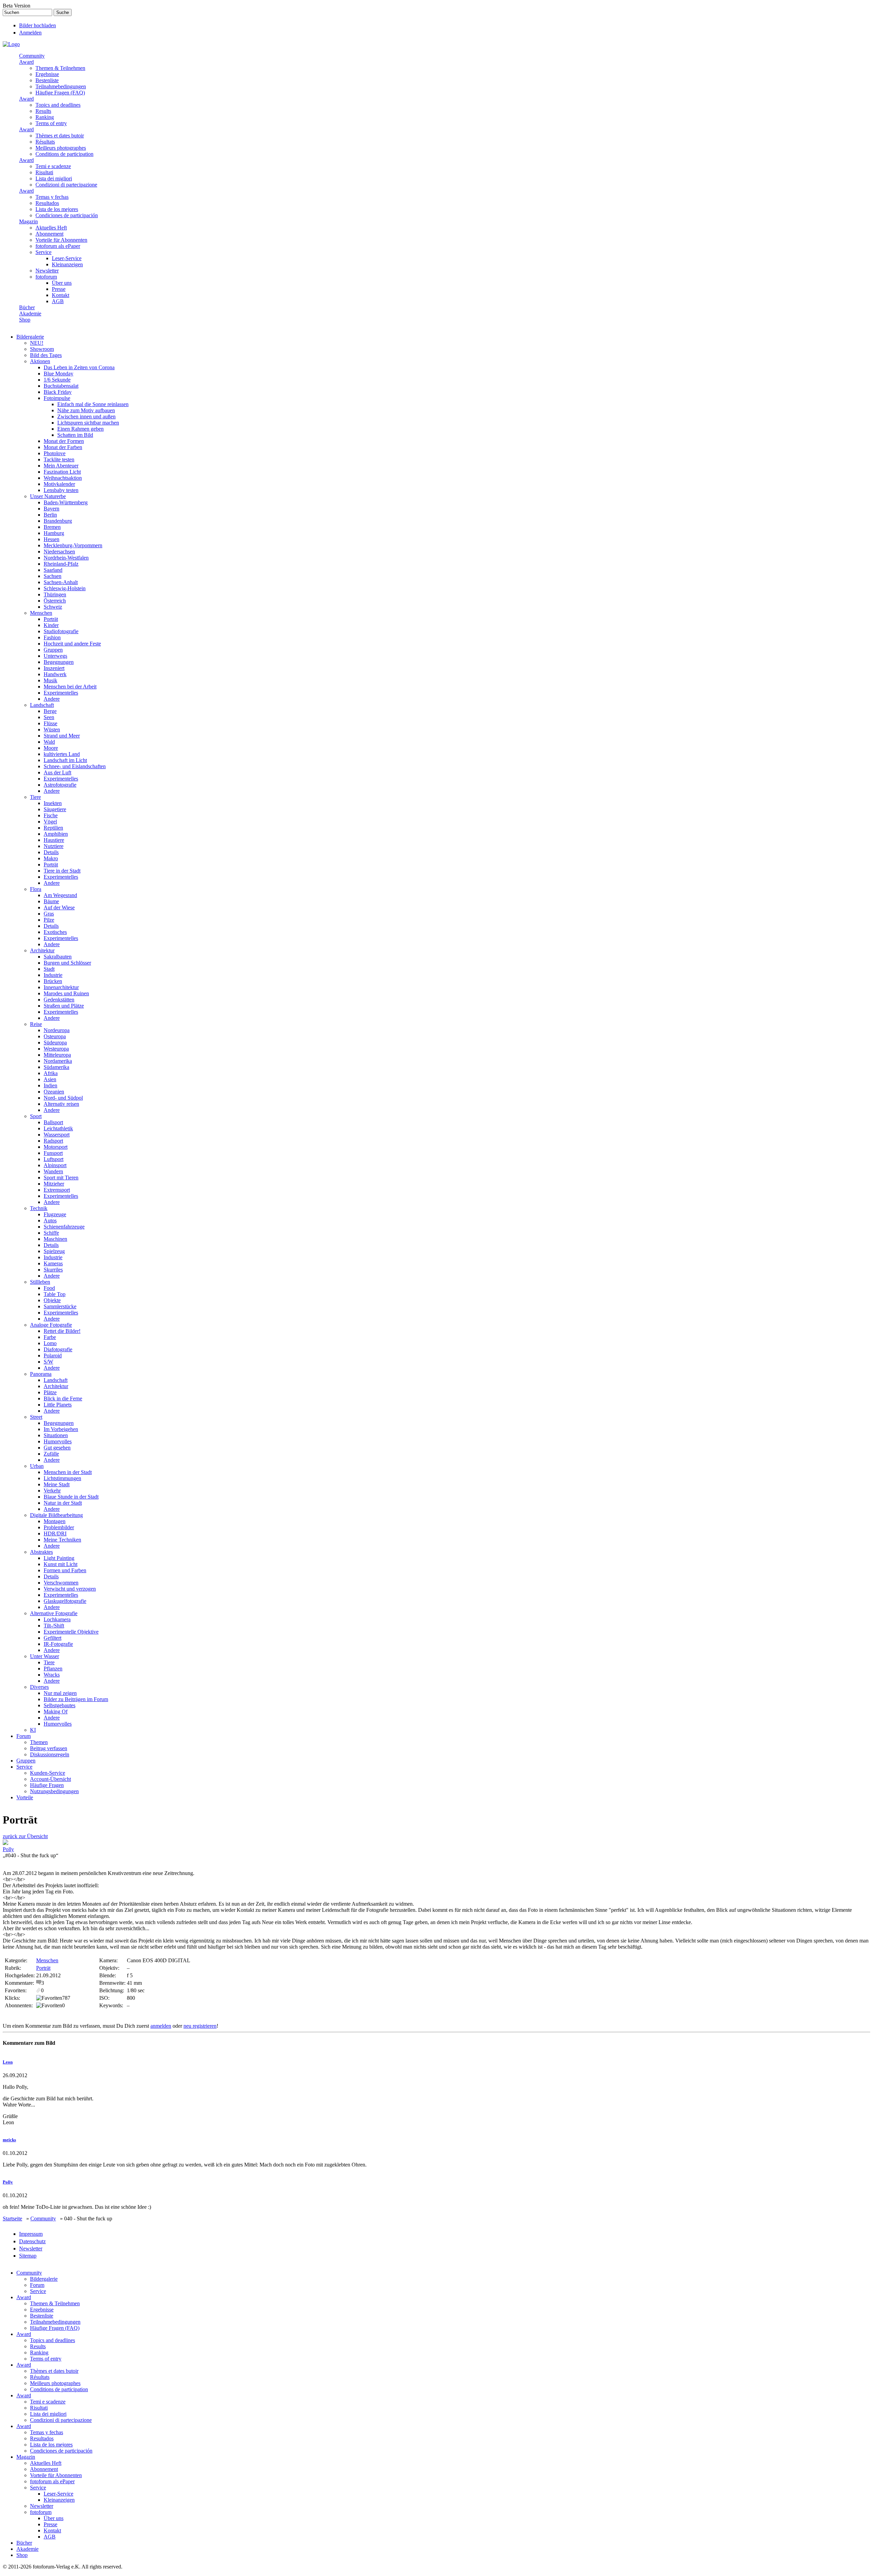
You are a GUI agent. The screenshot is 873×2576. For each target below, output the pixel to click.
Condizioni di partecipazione (66, 185)
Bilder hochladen (38, 25)
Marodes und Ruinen (66, 993)
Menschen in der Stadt (68, 1472)
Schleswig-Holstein (65, 588)
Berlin (50, 515)
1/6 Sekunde (57, 380)
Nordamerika (58, 1061)
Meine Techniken (62, 1540)
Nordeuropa (57, 1030)
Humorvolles (58, 1441)
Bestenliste (47, 80)
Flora (36, 889)
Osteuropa (55, 1036)
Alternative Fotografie (54, 1613)
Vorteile (25, 1797)
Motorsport (56, 1147)
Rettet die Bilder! (62, 1331)
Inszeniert (54, 668)
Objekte (52, 1300)
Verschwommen (61, 1583)
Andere (52, 699)
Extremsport (57, 1190)
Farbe (50, 1337)
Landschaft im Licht (65, 760)
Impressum (31, 2234)
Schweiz (53, 607)
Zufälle (51, 1454)
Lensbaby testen (61, 490)
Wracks (52, 1675)
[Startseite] (11, 44)
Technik (39, 1208)
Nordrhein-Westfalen (66, 558)
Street (36, 1417)
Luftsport (54, 1159)
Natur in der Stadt (63, 1503)
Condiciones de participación (67, 215)
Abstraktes (41, 1552)
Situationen (56, 1435)
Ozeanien (54, 1092)
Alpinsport (55, 1165)
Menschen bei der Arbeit (70, 687)
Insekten (53, 803)
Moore (51, 748)
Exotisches (55, 932)
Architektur (42, 950)
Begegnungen (59, 662)
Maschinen (55, 1239)
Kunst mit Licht (61, 1564)
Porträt (51, 619)
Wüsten (52, 729)
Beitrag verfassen (49, 1748)
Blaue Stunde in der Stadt (71, 1497)
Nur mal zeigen (60, 1693)
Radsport (53, 1141)
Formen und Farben (65, 1570)
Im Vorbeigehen (61, 1429)
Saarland (53, 570)
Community (32, 56)
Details (51, 852)
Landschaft (42, 705)
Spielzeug (54, 1251)
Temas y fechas (52, 197)
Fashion (52, 637)
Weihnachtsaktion (63, 478)
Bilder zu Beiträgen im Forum (76, 1699)
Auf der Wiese (59, 907)
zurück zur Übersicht (25, 1836)
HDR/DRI (55, 1533)
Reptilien (53, 828)
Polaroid (53, 1356)
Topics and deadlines (58, 105)
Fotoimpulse (57, 398)
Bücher (27, 307)
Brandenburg (58, 521)
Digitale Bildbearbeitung (56, 1515)
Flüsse (50, 723)
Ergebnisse (47, 74)
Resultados (47, 203)
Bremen (52, 527)
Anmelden (30, 33)
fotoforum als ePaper (58, 246)
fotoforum (46, 277)
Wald (49, 742)
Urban (37, 1466)
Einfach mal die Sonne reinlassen (93, 404)
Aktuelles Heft (51, 228)
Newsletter (47, 271)
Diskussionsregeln (50, 1754)
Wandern (53, 1171)
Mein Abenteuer (61, 466)
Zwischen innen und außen (86, 416)
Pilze (49, 920)
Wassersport (57, 1135)
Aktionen (40, 361)
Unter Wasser (45, 1656)
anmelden (161, 2026)
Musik (50, 680)
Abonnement (49, 234)
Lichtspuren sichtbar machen (88, 423)
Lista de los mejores (57, 209)
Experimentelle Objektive (71, 1632)
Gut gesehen (57, 1448)
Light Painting (59, 1558)
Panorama (41, 1374)
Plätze (50, 1392)
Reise (36, 1024)
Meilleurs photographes (61, 148)
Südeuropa (55, 1043)
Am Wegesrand (60, 895)
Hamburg (54, 533)
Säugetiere (55, 809)
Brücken (53, 981)
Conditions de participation (64, 154)
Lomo (50, 1343)
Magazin (28, 221)
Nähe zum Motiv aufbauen (86, 410)
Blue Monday (58, 374)
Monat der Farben (63, 447)
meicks (9, 2140)
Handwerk (55, 674)
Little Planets (58, 1405)
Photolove (55, 453)
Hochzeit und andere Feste (72, 644)
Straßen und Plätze (64, 1006)
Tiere (35, 797)
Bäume (51, 901)
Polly (8, 1849)
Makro (51, 858)
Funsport (53, 1153)
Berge (50, 711)
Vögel (50, 822)
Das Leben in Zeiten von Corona (79, 367)
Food (49, 1288)
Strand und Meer (62, 736)
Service (43, 252)
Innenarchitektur (61, 987)
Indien (50, 1085)
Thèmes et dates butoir (60, 136)
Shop (25, 320)
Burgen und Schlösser (67, 963)
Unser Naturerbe (48, 496)
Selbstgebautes (60, 1705)
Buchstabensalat (61, 386)
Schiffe (51, 1233)
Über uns (62, 283)
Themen (39, 1742)
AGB (58, 301)
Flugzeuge (55, 1214)
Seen (49, 717)
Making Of (56, 1711)
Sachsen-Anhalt (61, 582)
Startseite (12, 2218)
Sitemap (28, 2256)
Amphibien (56, 834)
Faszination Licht (62, 472)
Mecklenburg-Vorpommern (73, 545)
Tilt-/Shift (54, 1626)
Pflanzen (53, 1669)
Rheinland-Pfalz (61, 564)
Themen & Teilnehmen (60, 68)
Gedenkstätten (59, 1000)
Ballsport (53, 1122)
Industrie (53, 975)
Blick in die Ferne (63, 1398)
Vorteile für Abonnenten (61, 240)
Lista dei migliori (54, 178)
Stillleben (40, 1282)
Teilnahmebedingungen (61, 86)
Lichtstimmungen (62, 1478)
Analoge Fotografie (51, 1325)
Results (43, 111)
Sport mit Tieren (61, 1178)
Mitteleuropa (57, 1055)
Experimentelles (61, 693)
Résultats (45, 142)
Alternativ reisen (61, 1104)
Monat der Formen (64, 441)
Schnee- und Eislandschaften (75, 766)
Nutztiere (54, 846)
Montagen (55, 1521)
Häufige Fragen (47, 1785)
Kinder (51, 625)
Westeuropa (56, 1049)
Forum (24, 1736)
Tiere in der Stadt (62, 871)
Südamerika (56, 1067)
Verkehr (52, 1491)
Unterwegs (55, 656)
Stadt (49, 969)
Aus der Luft (57, 772)
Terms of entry (51, 123)
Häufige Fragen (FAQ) (60, 93)
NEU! (37, 343)
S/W (48, 1362)
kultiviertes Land (62, 754)
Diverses (39, 1687)
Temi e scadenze (53, 166)
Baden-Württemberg (66, 502)
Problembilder (59, 1527)
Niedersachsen (59, 552)
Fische (51, 815)
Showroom (42, 349)
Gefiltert (53, 1638)
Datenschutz (32, 2241)
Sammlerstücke (60, 1306)
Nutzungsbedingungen (54, 1791)
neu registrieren (200, 2026)
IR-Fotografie (58, 1644)
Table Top (55, 1294)
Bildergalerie (30, 337)
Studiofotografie (61, 631)
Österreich (55, 601)
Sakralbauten (58, 957)
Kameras (53, 1263)
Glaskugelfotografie (65, 1601)
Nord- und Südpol (63, 1098)
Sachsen (53, 576)
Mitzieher (54, 1184)
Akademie (30, 314)
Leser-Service (67, 258)
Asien (50, 1079)
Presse (59, 289)
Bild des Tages (46, 355)
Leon (8, 2062)
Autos (50, 1220)
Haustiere (54, 840)
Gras (49, 914)
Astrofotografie (60, 785)
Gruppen (53, 650)
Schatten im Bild (75, 435)
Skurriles (53, 1270)
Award (26, 62)
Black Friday (58, 392)
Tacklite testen (59, 459)
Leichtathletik (58, 1128)
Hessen (51, 539)
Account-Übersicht (50, 1779)
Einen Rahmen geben (80, 429)
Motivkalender (59, 484)
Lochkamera (57, 1619)
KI (33, 1730)
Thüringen (55, 594)
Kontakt (61, 295)
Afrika (51, 1073)
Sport (36, 1116)
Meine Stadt (57, 1484)
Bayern (51, 509)
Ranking (45, 117)
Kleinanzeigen (67, 264)
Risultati (44, 172)
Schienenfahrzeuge (64, 1227)
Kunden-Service (48, 1773)
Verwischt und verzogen (70, 1589)
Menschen (41, 613)
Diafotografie (58, 1349)
